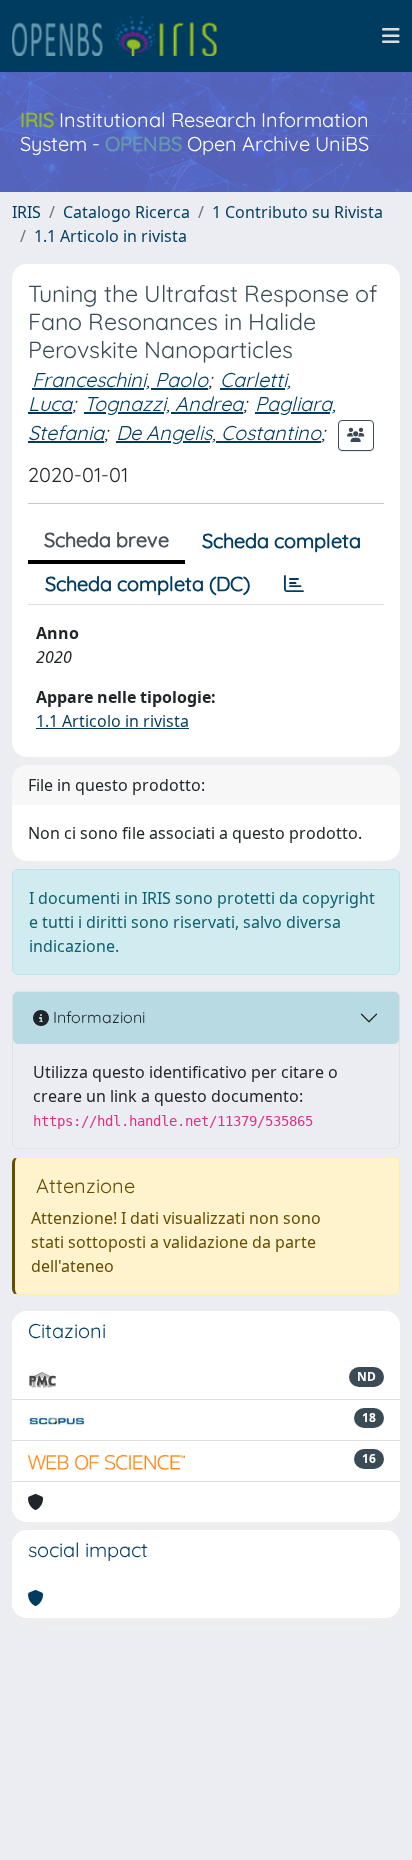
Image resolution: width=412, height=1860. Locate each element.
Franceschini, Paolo (120, 379)
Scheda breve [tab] (106, 539)
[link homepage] (123, 36)
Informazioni (97, 1017)
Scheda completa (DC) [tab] (147, 583)
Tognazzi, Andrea (163, 403)
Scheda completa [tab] (281, 540)
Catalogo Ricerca (126, 212)
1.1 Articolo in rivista (110, 236)
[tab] (294, 584)
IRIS (26, 212)
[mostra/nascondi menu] (391, 36)
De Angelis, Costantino (218, 432)
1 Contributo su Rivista (297, 212)
